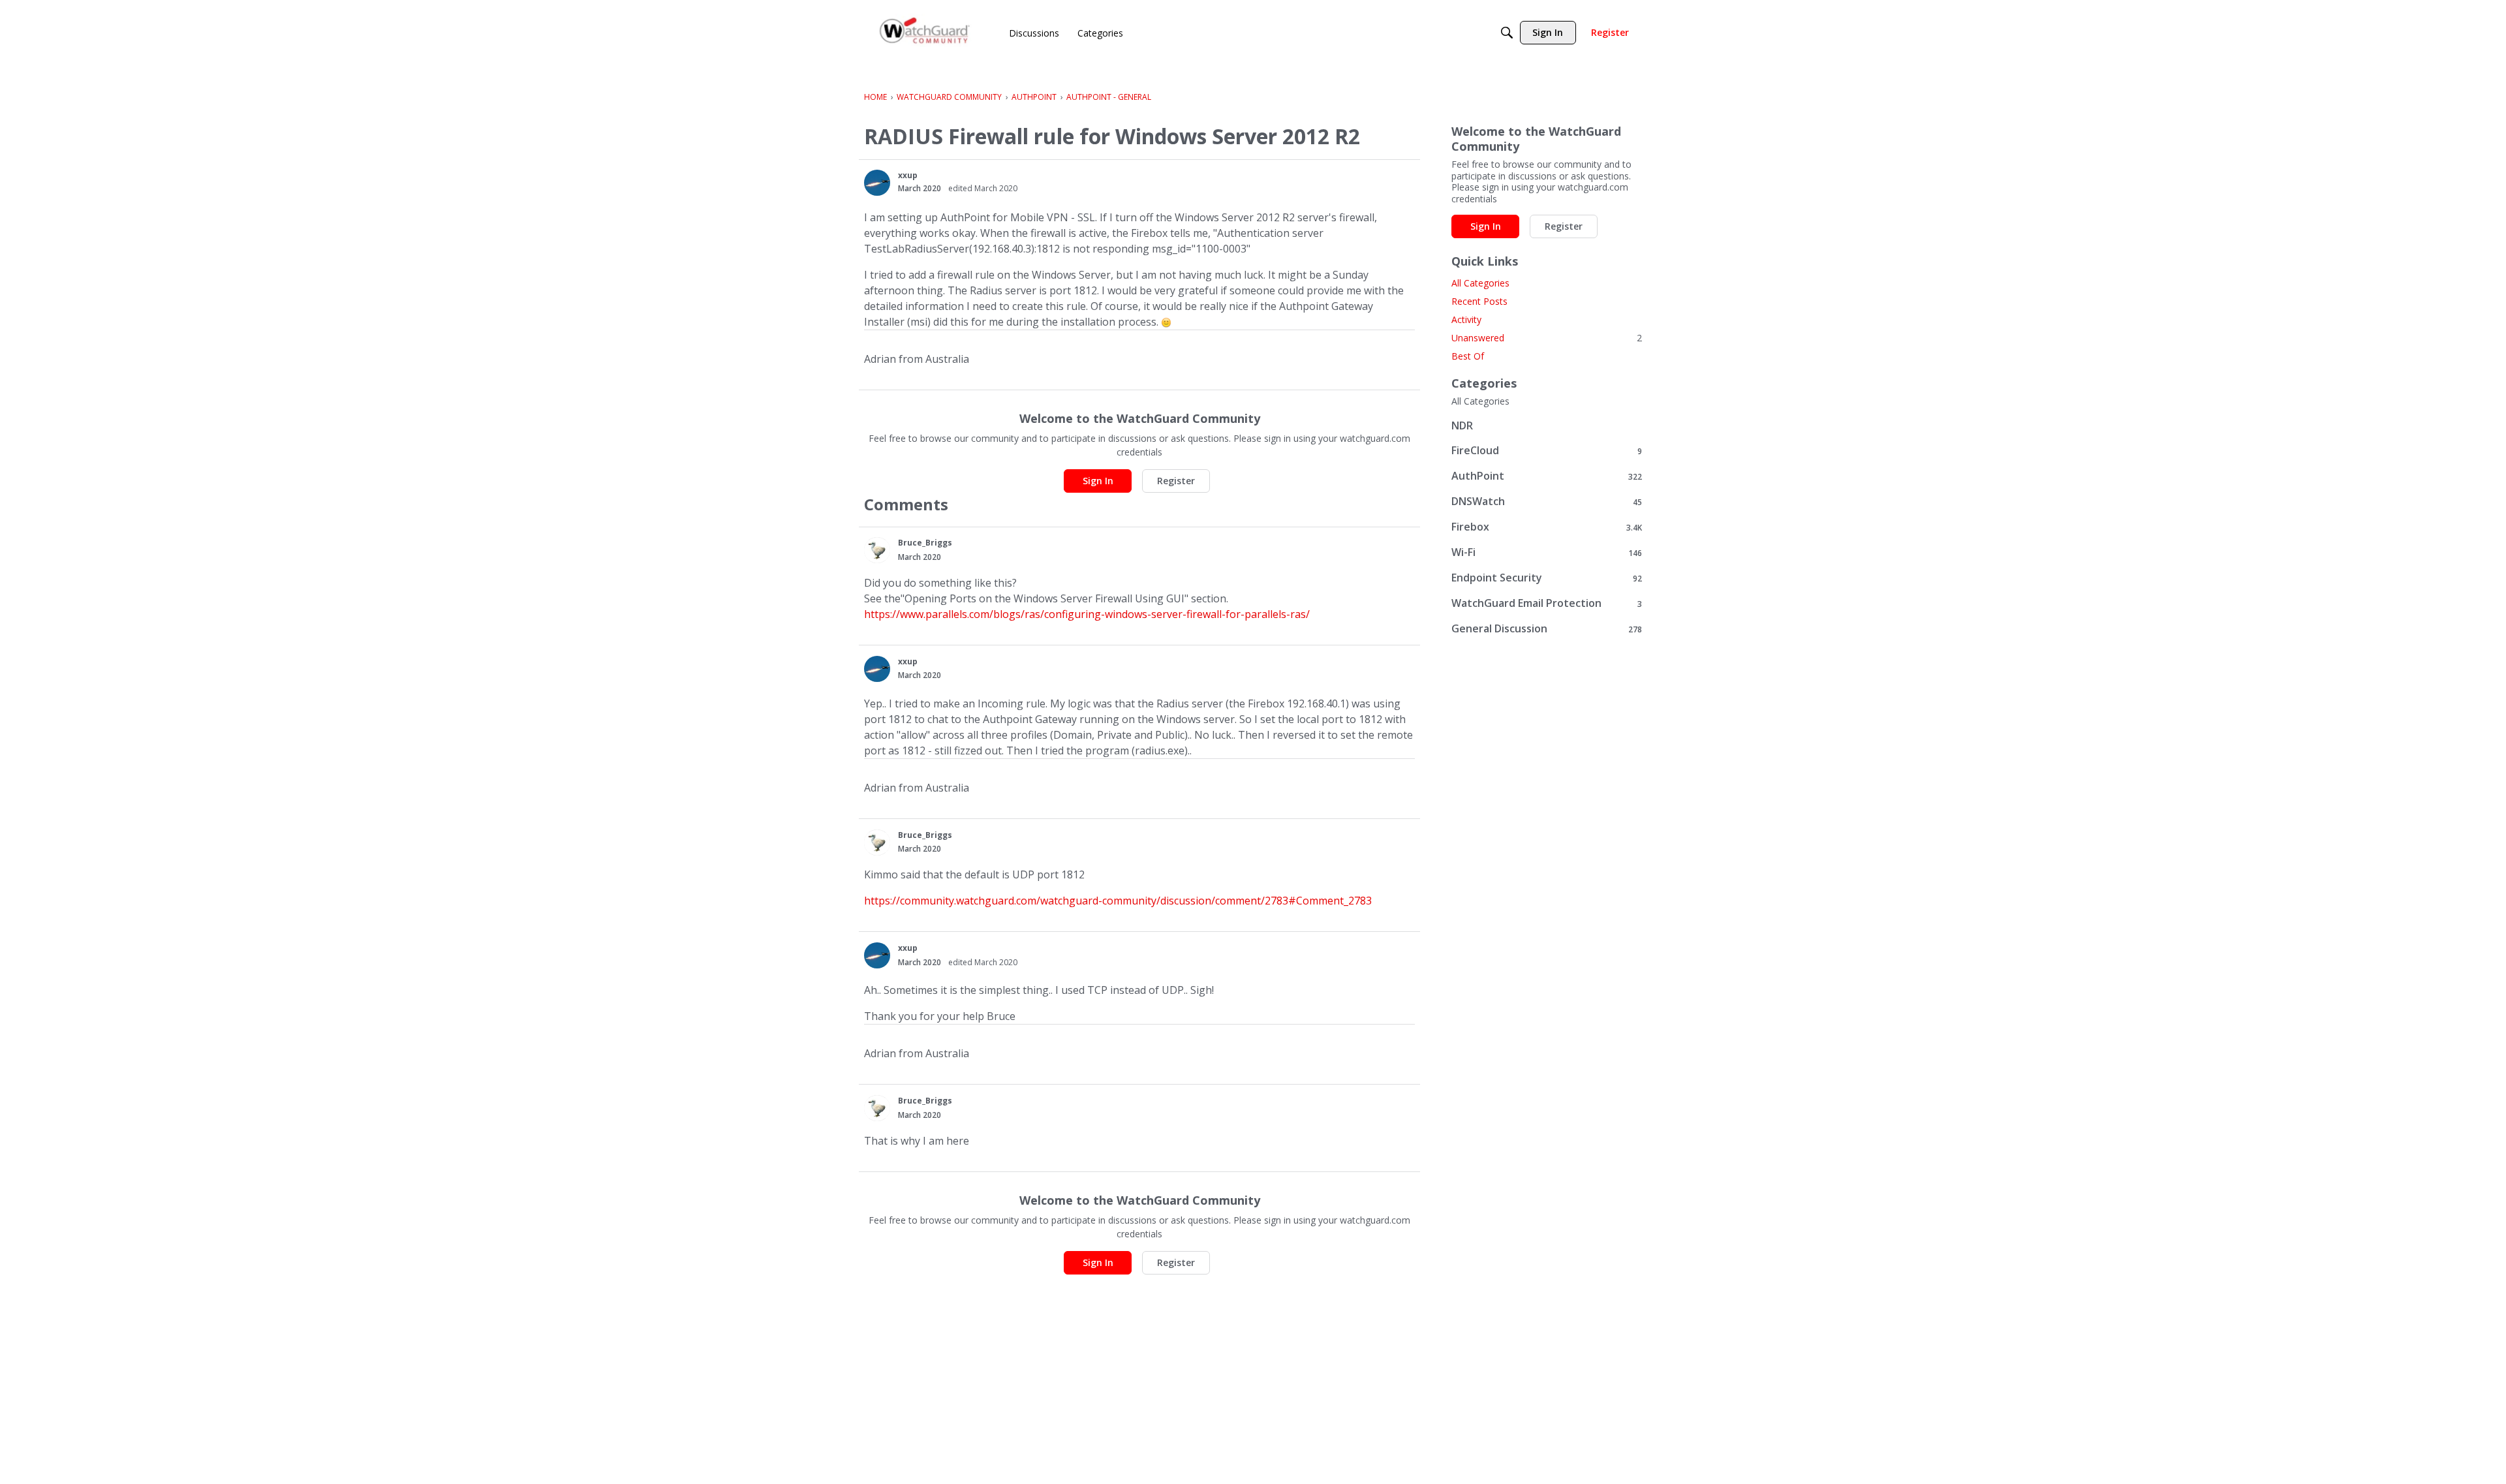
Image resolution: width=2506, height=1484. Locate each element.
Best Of (1468, 356)
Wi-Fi (1547, 552)
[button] (877, 183)
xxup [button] (908, 175)
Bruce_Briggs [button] (925, 543)
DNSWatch (1547, 502)
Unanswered (1547, 338)
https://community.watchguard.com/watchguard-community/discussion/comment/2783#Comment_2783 (1118, 901)
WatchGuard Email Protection (1547, 603)
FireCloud (1547, 451)
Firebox (1547, 527)
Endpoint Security (1547, 578)
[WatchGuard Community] (925, 33)
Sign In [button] (1098, 481)
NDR (1462, 425)
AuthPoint (1547, 476)
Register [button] (1176, 481)
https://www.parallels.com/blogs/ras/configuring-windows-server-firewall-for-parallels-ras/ (1087, 614)
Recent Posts (1479, 301)
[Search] (1507, 33)
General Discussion (1547, 629)
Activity (1466, 319)
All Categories (1480, 283)
